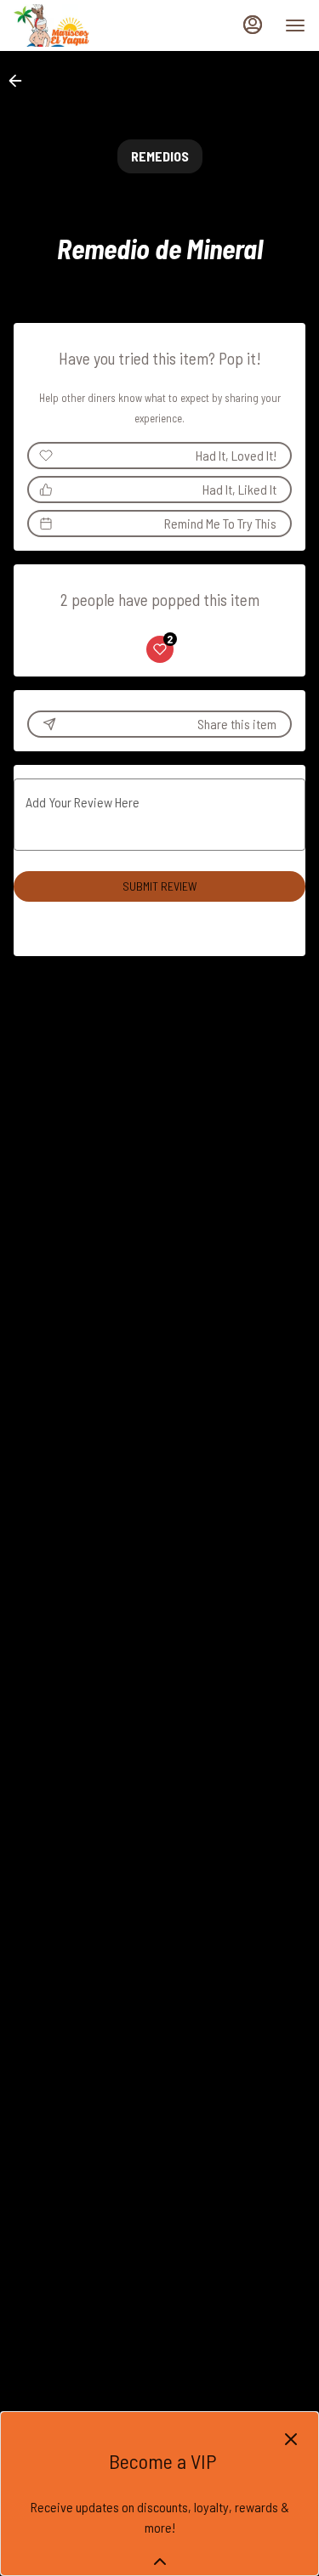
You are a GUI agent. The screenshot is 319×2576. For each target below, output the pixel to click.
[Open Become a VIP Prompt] (160, 2562)
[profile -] (253, 25)
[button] (20, 81)
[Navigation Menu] (295, 25)
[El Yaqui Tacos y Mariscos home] (90, 25)
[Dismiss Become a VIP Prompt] (291, 2439)
